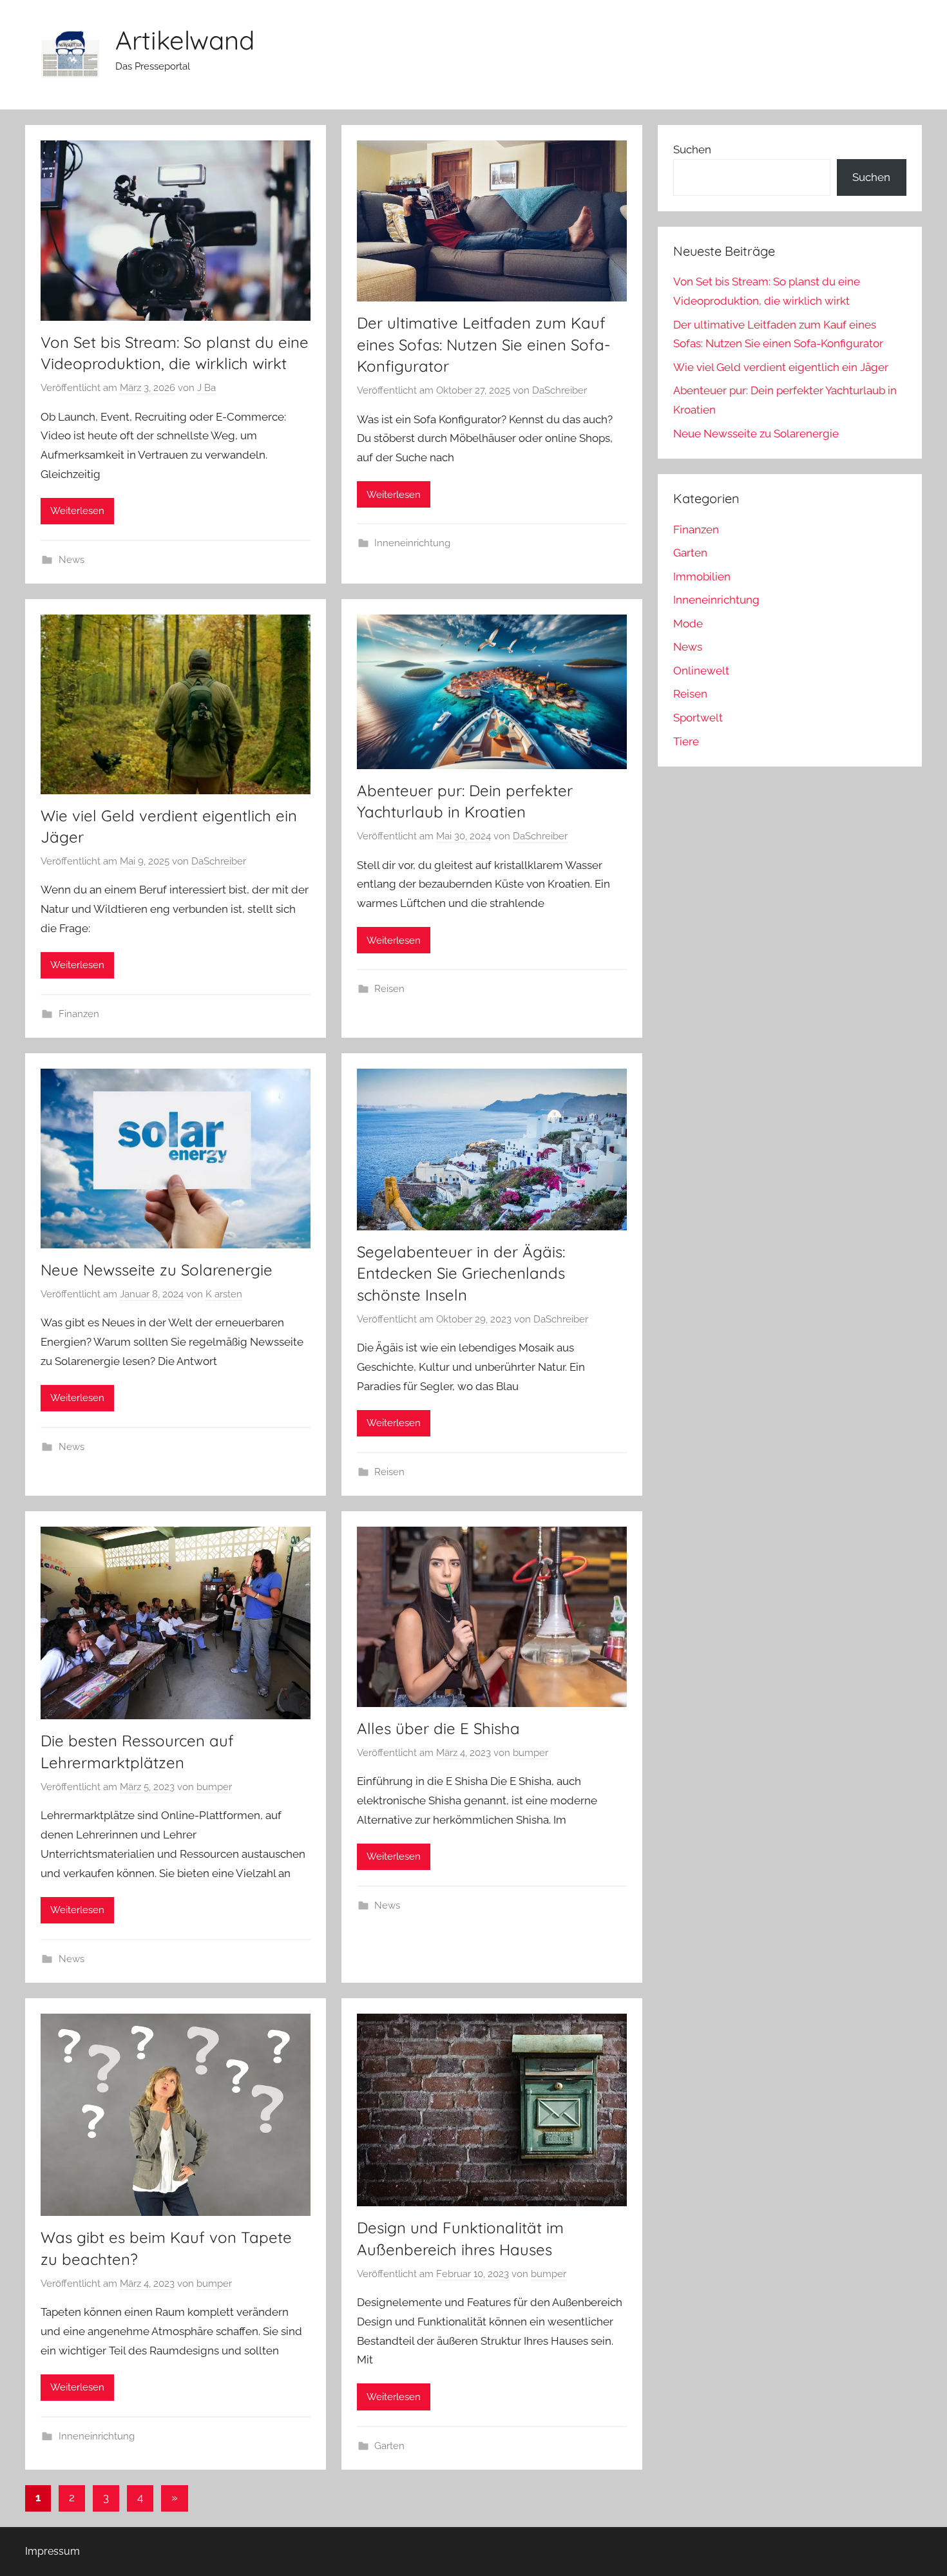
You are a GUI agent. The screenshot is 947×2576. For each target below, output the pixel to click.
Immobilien (702, 577)
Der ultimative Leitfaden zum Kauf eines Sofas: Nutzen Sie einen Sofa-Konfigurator (483, 344)
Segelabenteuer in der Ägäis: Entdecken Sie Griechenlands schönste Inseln (461, 1273)
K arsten (224, 1294)
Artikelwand (185, 40)
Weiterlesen (77, 511)
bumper (214, 1787)
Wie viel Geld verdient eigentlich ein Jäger (781, 367)
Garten (389, 2446)
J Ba (206, 388)
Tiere (686, 741)
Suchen (692, 149)
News (72, 560)
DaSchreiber (560, 390)
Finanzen (79, 1014)
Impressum (53, 2551)
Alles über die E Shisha (438, 1728)
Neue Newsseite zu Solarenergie (157, 1270)
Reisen (389, 989)
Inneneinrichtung (412, 543)
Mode (688, 624)
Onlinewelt (701, 671)
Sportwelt (698, 718)
